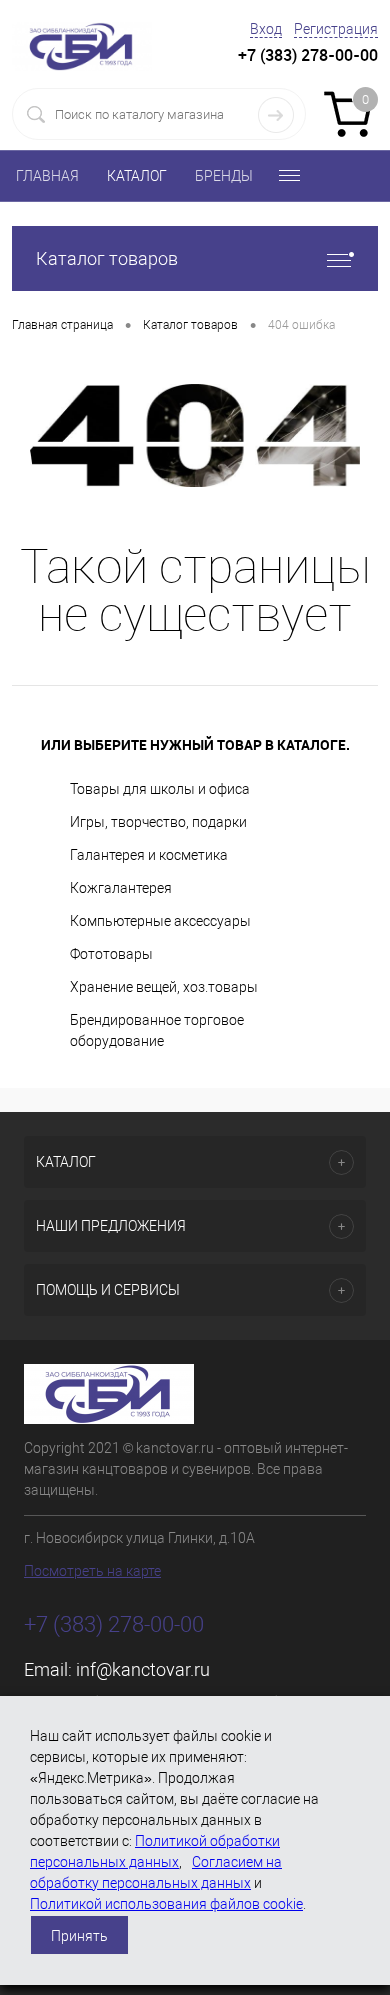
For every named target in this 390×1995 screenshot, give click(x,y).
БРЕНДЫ (224, 176)
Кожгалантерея (121, 888)
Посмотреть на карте (92, 1571)
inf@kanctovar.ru (143, 1669)
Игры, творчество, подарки (158, 822)
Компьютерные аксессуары (160, 921)
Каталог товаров (107, 258)
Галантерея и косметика (149, 855)
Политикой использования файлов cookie (166, 1904)
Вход (266, 29)
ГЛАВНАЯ (47, 176)
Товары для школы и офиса (160, 789)
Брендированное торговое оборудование (157, 1030)
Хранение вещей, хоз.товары (164, 987)
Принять (79, 1936)
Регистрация (336, 29)
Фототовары (111, 954)
